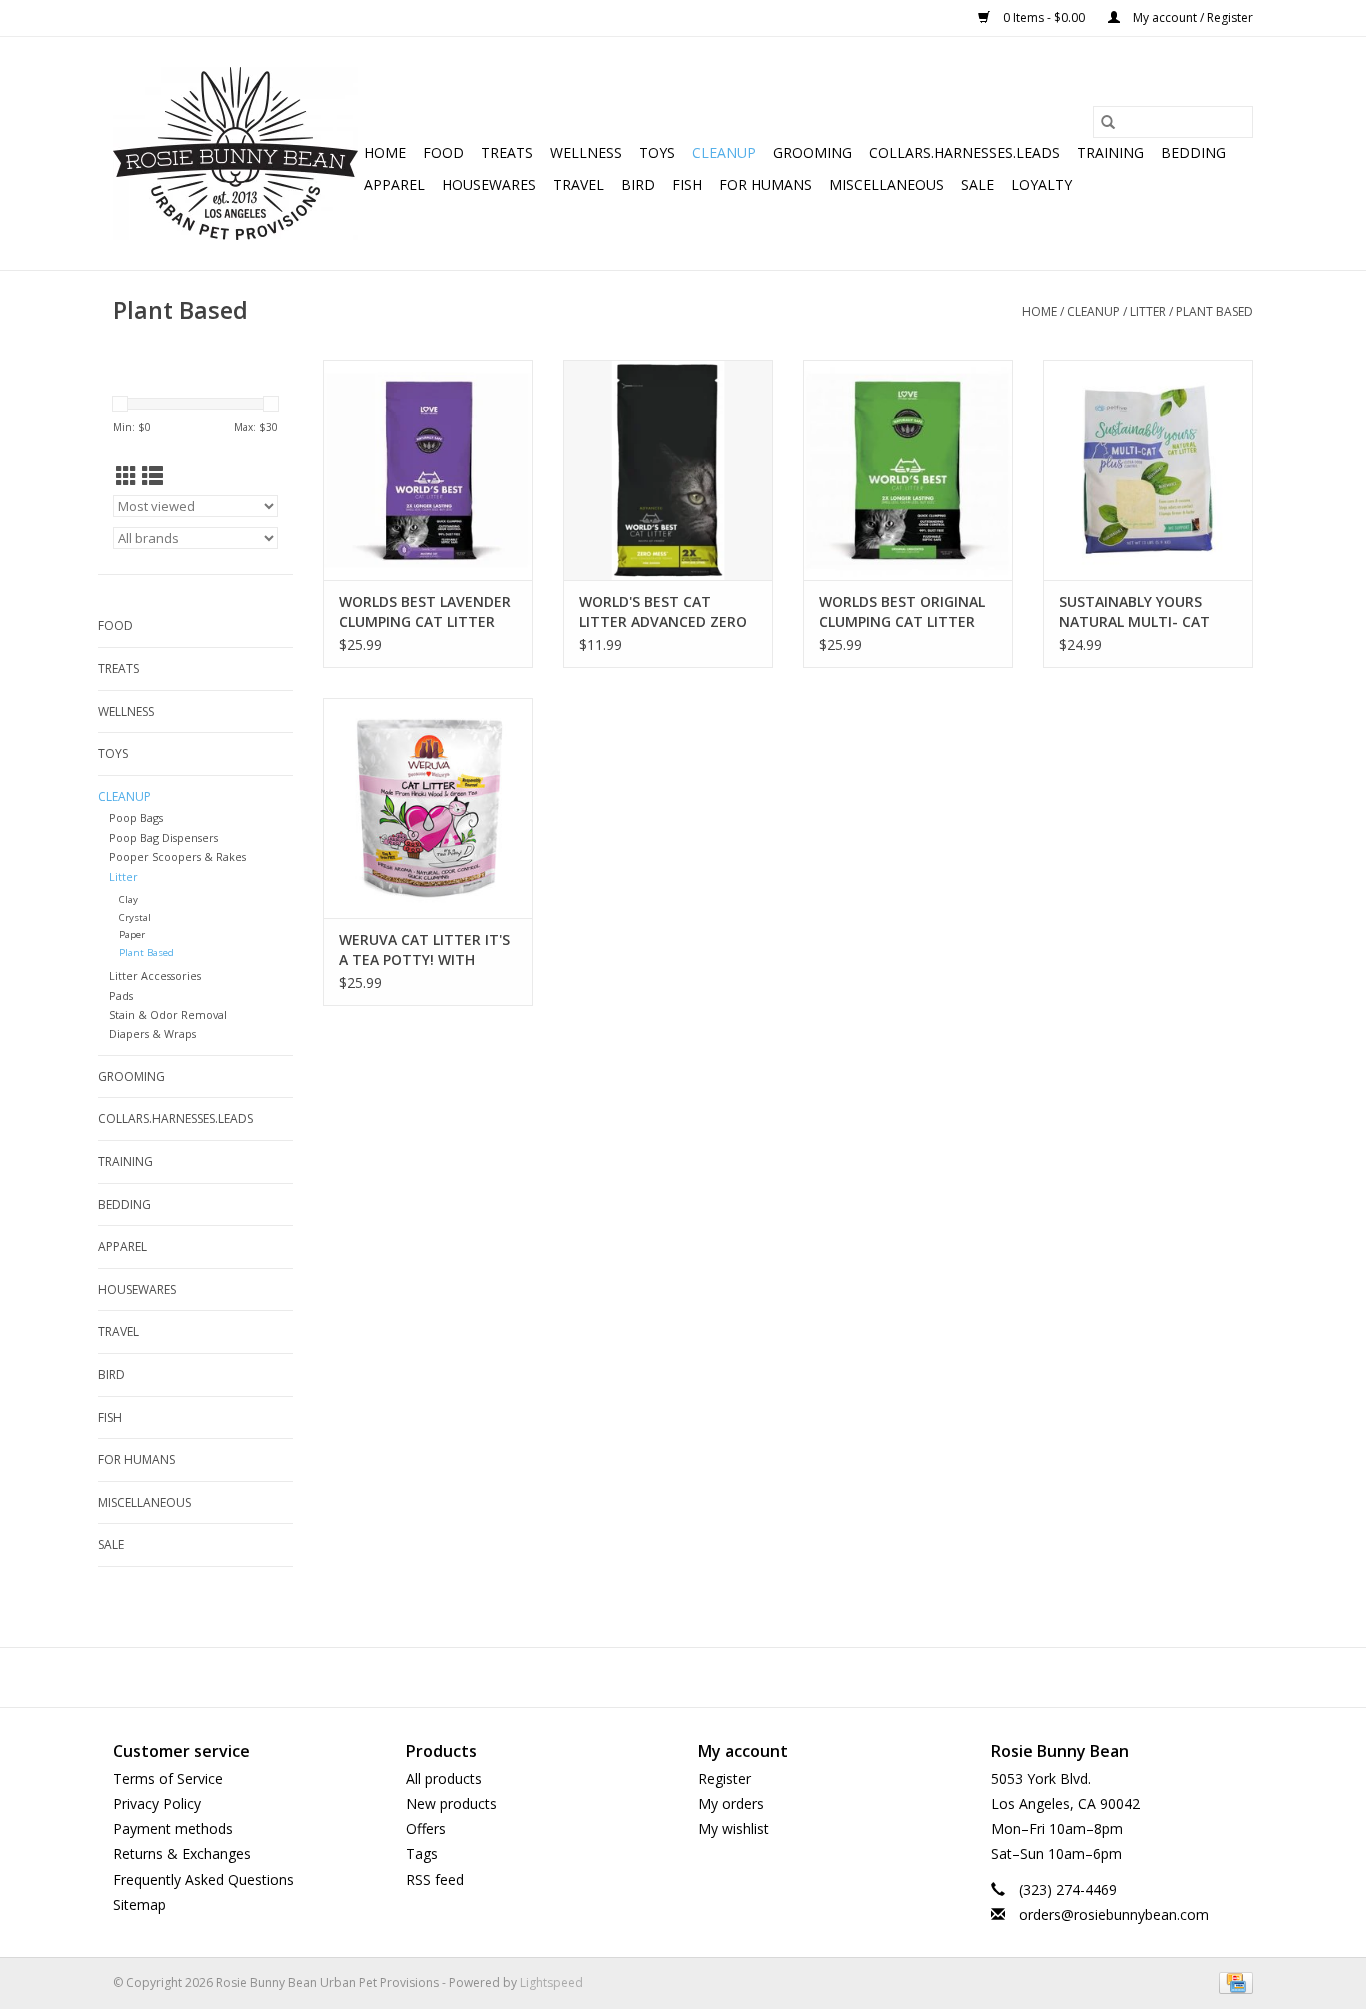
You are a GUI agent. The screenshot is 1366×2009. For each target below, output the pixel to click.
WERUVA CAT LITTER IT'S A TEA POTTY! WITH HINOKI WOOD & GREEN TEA (424, 950)
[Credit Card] (1232, 1981)
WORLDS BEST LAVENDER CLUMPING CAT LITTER (425, 611)
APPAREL (394, 184)
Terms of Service (168, 1778)
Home (385, 152)
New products (451, 1803)
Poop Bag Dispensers (163, 837)
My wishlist (733, 1828)
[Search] (1108, 122)
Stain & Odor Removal (168, 1014)
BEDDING (1193, 152)
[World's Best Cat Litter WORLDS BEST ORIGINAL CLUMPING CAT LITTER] (908, 470)
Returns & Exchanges (182, 1853)
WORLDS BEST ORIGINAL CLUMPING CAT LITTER (902, 611)
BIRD (638, 184)
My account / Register (1191, 17)
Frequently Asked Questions (203, 1879)
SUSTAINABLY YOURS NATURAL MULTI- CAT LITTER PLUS (1134, 612)
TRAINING (1110, 152)
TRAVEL (578, 184)
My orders (731, 1803)
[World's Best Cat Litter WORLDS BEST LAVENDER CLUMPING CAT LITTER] (428, 470)
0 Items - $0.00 (1044, 17)
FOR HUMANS (765, 184)
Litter (1148, 311)
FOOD (443, 152)
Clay (128, 899)
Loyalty (1041, 184)
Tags (422, 1853)
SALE (977, 184)
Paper (132, 934)
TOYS (657, 152)
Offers (426, 1828)
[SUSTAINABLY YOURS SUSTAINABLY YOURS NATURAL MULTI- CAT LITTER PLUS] (1148, 470)
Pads (121, 995)
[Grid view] (126, 476)
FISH (687, 184)
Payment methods (173, 1828)
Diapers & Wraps (152, 1033)
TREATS (507, 152)
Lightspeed (551, 1982)
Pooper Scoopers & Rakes (177, 856)
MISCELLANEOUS (886, 184)
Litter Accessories (155, 975)
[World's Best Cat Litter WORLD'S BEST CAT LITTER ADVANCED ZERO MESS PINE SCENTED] (668, 470)
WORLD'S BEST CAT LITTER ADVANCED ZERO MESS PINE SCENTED (663, 612)
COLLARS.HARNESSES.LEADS (964, 152)
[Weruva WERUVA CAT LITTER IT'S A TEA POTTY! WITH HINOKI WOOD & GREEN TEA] (428, 808)
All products (444, 1778)
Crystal (135, 917)
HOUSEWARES (489, 184)
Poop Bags (136, 817)
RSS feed (435, 1879)
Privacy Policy (157, 1803)
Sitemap (139, 1904)
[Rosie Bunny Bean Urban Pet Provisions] (235, 153)
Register (724, 1778)
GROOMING (812, 152)
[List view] (152, 476)
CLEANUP (724, 152)
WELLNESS (586, 152)
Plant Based (1214, 311)
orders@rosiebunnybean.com (1114, 1914)
